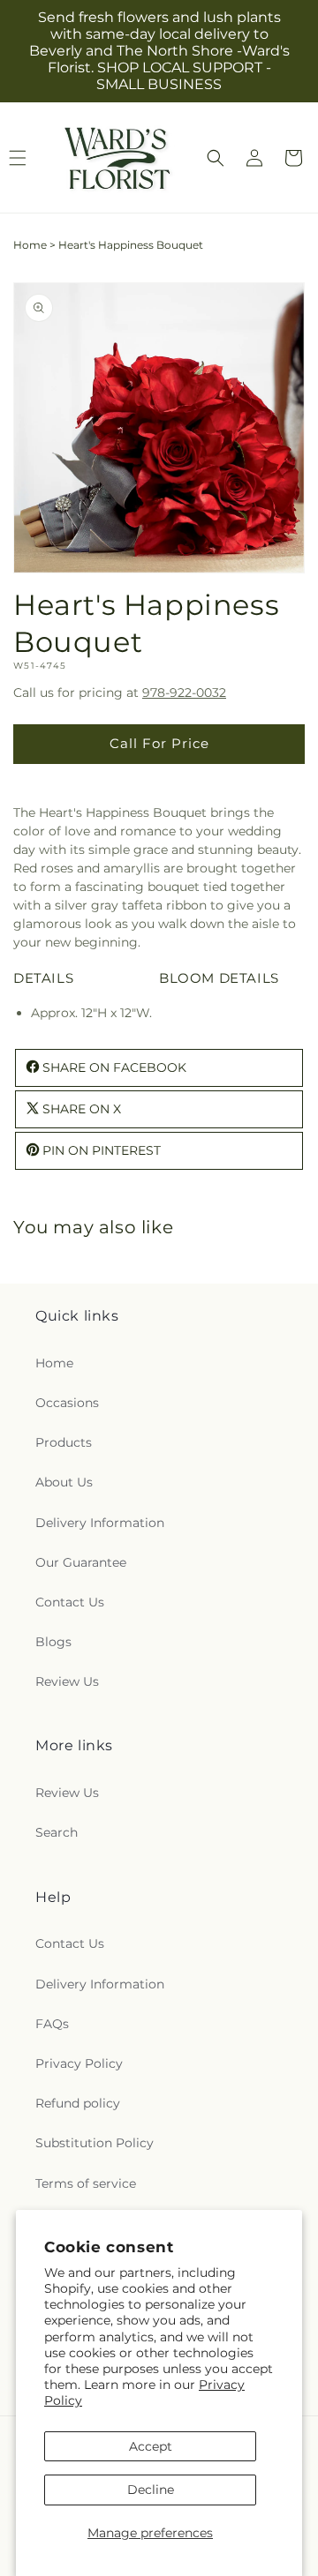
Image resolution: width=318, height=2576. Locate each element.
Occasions (67, 1403)
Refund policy (78, 2103)
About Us (64, 1482)
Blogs (53, 1642)
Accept (151, 2446)
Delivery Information (100, 1523)
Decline (151, 2490)
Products (64, 1442)
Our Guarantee (81, 1562)
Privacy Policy (79, 2063)
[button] (216, 158)
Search (57, 1832)
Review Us (67, 1681)
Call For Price (159, 743)
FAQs (52, 2024)
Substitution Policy (95, 2143)
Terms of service (86, 2183)
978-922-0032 (184, 693)
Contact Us (70, 1602)
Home (30, 245)
